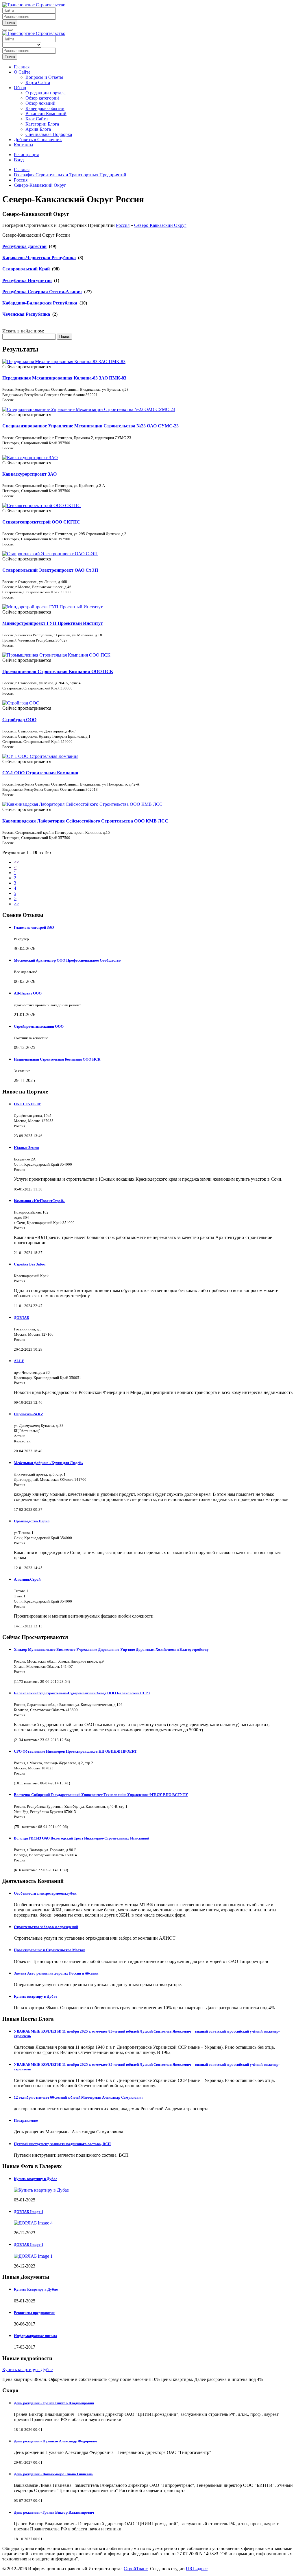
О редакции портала (46, 93)
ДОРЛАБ (22, 1318)
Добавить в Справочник (38, 140)
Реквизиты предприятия (34, 2313)
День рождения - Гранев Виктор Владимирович (54, 2403)
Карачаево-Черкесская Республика (39, 258)
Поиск (10, 23)
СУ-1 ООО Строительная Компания (40, 773)
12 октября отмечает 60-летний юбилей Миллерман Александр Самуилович (78, 2097)
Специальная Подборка (49, 134)
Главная (22, 67)
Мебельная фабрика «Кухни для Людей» (49, 1463)
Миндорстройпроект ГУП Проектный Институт (53, 623)
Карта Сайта (38, 82)
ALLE (19, 1361)
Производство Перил (32, 1521)
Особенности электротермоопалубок (45, 1893)
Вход (19, 160)
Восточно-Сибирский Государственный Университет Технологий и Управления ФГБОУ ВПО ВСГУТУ (101, 1795)
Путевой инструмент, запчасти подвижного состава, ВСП (62, 2144)
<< (16, 862)
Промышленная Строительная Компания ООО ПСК (58, 671)
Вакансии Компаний (46, 114)
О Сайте (22, 72)
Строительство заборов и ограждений (46, 1927)
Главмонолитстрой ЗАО (34, 927)
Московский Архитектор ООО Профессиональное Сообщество (67, 960)
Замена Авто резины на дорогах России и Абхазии (56, 1973)
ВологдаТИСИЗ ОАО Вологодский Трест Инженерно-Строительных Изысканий (82, 1838)
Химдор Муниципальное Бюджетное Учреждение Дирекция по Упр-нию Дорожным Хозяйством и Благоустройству (111, 1649)
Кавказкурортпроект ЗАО (29, 474)
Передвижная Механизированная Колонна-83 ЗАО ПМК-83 (64, 378)
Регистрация (26, 155)
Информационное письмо (36, 2336)
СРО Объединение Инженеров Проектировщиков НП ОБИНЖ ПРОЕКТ (75, 1751)
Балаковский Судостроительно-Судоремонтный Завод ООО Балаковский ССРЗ (82, 1693)
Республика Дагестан (24, 246)
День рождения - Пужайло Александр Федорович (55, 2441)
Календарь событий (45, 108)
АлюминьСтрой (27, 1579)
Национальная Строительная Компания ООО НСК (57, 1059)
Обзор (20, 88)
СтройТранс (136, 2569)
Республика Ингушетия (27, 280)
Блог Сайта (37, 119)
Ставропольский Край (26, 269)
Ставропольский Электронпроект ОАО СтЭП (50, 570)
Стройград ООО (19, 720)
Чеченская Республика (26, 314)
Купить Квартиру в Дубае (36, 2289)
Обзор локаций (40, 103)
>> (16, 904)
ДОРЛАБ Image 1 (29, 2245)
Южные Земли (26, 1148)
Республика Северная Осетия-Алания (42, 292)
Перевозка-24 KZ (29, 1414)
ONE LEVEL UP (28, 1104)
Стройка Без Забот (30, 1264)
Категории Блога (42, 124)
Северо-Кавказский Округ (160, 225)
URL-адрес (197, 2569)
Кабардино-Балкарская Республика (40, 303)
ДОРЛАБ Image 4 (29, 2212)
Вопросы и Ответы (44, 77)
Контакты (24, 145)
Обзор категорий (42, 98)
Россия (123, 225)
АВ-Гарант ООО (28, 993)
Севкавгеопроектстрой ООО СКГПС (41, 522)
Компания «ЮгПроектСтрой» (39, 1201)
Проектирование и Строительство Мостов (50, 1950)
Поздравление (26, 2120)
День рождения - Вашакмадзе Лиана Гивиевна (53, 2474)
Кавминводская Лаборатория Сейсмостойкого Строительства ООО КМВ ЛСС (85, 821)
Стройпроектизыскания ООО (39, 1026)
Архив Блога (38, 129)
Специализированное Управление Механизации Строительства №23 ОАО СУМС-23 (90, 426)
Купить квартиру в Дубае (36, 1996)
